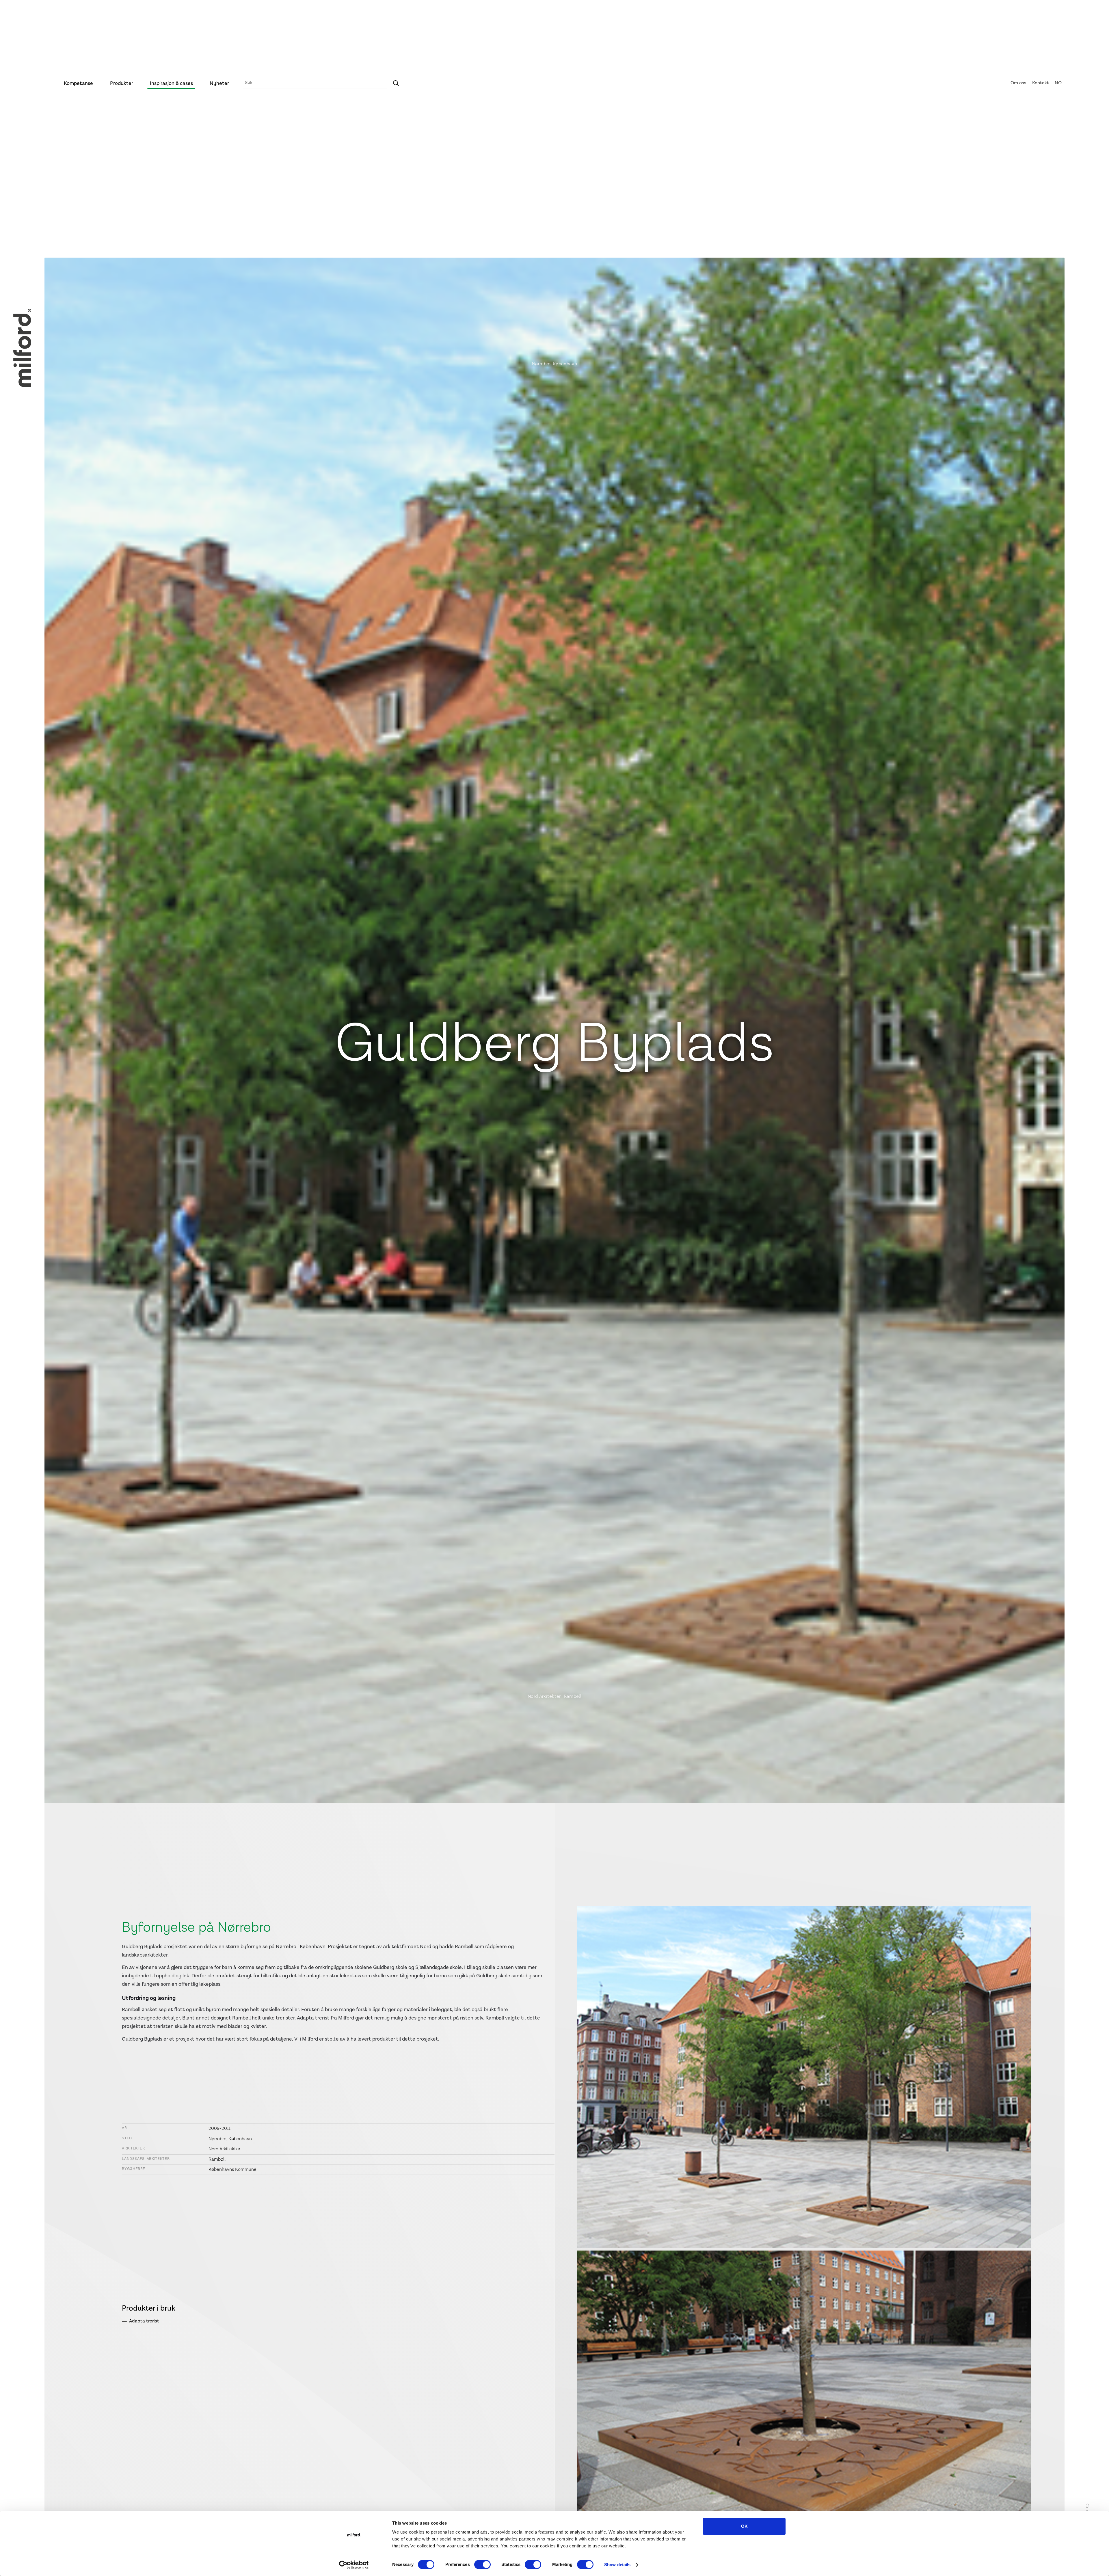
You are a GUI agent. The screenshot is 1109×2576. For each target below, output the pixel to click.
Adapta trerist (144, 2321)
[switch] (482, 2564)
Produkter (122, 83)
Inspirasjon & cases (171, 83)
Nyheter (219, 83)
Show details (617, 2565)
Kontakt (1041, 83)
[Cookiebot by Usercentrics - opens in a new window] (354, 2565)
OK (744, 2526)
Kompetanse (78, 83)
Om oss (1018, 83)
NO (1058, 83)
